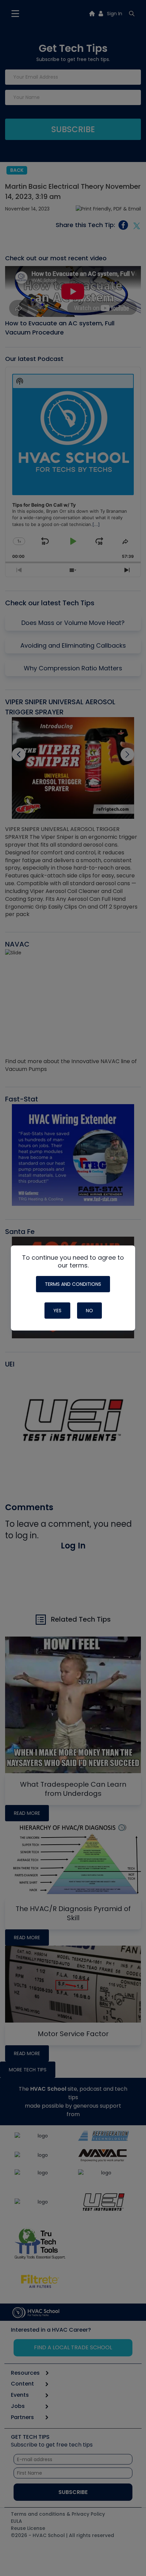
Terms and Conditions (73, 1284)
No (89, 1311)
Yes (57, 1311)
